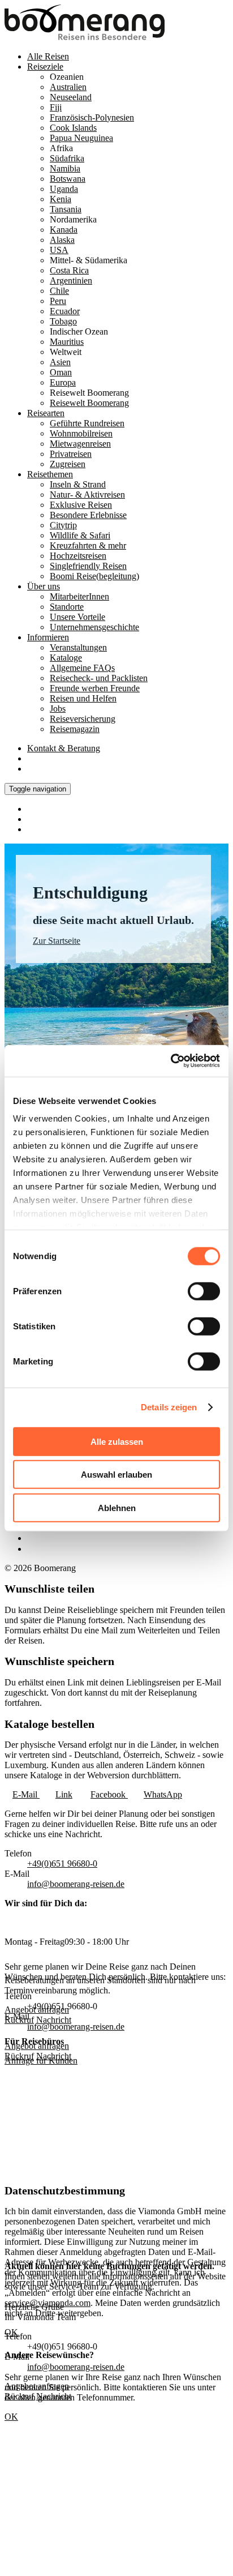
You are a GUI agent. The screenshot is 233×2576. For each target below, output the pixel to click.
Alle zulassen (117, 1441)
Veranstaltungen (78, 647)
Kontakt (64, 748)
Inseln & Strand (78, 484)
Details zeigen (169, 1407)
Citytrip (63, 525)
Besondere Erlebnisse (88, 515)
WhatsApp (163, 1794)
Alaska (62, 240)
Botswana (68, 179)
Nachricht (54, 2056)
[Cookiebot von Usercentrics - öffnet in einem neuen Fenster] (171, 1061)
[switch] (204, 1291)
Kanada (64, 230)
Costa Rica (69, 270)
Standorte (67, 607)
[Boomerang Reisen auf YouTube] (33, 1549)
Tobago (63, 321)
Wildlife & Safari (80, 535)
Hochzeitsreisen (78, 556)
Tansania (66, 209)
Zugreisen (68, 464)
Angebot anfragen (37, 2046)
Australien (68, 87)
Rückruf (19, 2056)
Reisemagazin (75, 729)
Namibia (65, 168)
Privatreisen (71, 454)
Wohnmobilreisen (81, 433)
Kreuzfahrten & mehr (88, 545)
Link (64, 1794)
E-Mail (26, 1794)
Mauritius (67, 342)
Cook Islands (73, 128)
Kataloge (66, 658)
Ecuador (65, 311)
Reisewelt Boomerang (89, 403)
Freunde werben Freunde (95, 688)
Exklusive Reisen (81, 505)
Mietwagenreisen (80, 444)
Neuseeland (71, 97)
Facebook (109, 1794)
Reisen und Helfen (83, 698)
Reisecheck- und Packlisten (99, 678)
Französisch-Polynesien (92, 117)
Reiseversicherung (83, 719)
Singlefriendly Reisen (88, 566)
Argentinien (71, 281)
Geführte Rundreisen (87, 423)
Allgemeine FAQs (82, 668)
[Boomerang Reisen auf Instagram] (32, 1538)
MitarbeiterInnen (79, 596)
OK (11, 2417)
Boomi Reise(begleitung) (94, 576)
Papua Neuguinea (81, 138)
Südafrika (67, 158)
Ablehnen (117, 1507)
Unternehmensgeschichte (94, 627)
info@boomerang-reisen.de (76, 1884)
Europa (63, 382)
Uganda (64, 189)
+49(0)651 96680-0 (62, 1863)
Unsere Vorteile (77, 617)
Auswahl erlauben (116, 1475)
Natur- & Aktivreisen (87, 495)
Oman (61, 372)
